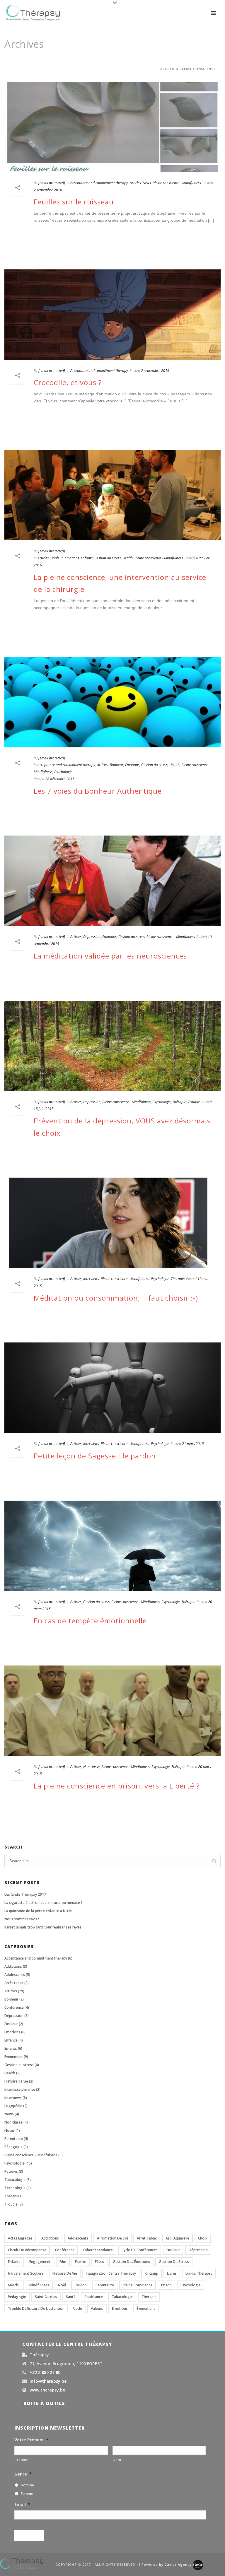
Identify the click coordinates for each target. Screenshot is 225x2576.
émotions (120, 2308)
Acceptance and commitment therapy (99, 183)
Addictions (13, 1966)
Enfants (87, 558)
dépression (198, 2250)
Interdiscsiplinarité (20, 2089)
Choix (203, 2238)
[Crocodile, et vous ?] (112, 315)
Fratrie (81, 2262)
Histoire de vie (16, 2081)
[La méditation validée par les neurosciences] (112, 881)
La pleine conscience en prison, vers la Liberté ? (117, 1786)
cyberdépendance (98, 2250)
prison (166, 2285)
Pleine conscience (138, 2285)
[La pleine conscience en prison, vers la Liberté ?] (112, 1711)
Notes (10, 2130)
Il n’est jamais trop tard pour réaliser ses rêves (43, 1927)
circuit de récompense (27, 2250)
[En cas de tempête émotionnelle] (112, 1546)
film (63, 2262)
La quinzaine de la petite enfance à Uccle (38, 1911)
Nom (117, 2460)
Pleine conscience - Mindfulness (177, 183)
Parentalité (14, 2139)
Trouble (194, 1102)
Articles (135, 183)
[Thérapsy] (22, 2563)
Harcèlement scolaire (26, 2273)
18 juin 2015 (44, 1109)
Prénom (22, 2460)
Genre (23, 2474)
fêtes (99, 2262)
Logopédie (13, 2106)
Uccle (78, 2308)
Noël (62, 2285)
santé (71, 2297)
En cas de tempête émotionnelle (90, 1621)
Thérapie (179, 1102)
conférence (65, 2250)
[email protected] (52, 183)
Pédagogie (13, 2147)
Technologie (15, 2188)
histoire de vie (65, 2273)
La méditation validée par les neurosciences (110, 956)
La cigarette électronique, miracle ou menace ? (44, 1903)
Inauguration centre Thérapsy (111, 2273)
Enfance (11, 2040)
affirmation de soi (112, 2238)
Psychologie (63, 772)
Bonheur (117, 765)
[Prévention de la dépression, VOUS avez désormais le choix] (112, 1046)
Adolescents (15, 1975)
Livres (172, 2273)
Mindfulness (39, 2285)
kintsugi (151, 2273)
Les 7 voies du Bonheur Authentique (98, 791)
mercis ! (14, 2285)
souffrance (94, 2297)
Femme (27, 2494)
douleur (173, 2250)
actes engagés (20, 2238)
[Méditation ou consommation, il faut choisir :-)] (112, 1223)
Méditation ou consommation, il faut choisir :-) (116, 1298)
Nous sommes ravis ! (22, 1919)
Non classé (91, 1767)
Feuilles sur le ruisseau (74, 202)
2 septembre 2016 (48, 190)
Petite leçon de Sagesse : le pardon (95, 1456)
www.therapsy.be (47, 2390)
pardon (81, 2285)
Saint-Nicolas (46, 2297)
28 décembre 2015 (60, 779)
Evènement (14, 2057)
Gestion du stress (108, 558)
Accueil (168, 69)
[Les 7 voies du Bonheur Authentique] (112, 702)
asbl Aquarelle (177, 2238)
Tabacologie (15, 2180)
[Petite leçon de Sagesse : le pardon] (112, 1388)
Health (128, 558)
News (147, 183)
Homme (27, 2485)
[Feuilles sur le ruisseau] (112, 127)
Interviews (91, 1279)
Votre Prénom (31, 2440)
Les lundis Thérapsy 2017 (25, 1894)
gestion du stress (174, 2262)
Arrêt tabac (14, 1983)
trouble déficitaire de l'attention (36, 2308)
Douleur (57, 558)
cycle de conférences (140, 2250)
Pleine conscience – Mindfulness (31, 2155)
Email (22, 2505)
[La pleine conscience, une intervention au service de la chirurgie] (112, 495)
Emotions (72, 558)
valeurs (97, 2308)
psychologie (191, 2285)
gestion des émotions (131, 2262)
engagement (40, 2262)
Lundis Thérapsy (199, 2273)
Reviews (11, 2171)
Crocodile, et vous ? (68, 382)
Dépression (92, 937)
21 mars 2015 (193, 1444)
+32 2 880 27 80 (45, 2372)
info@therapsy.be (48, 2381)
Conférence (14, 2007)
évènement (146, 2308)
